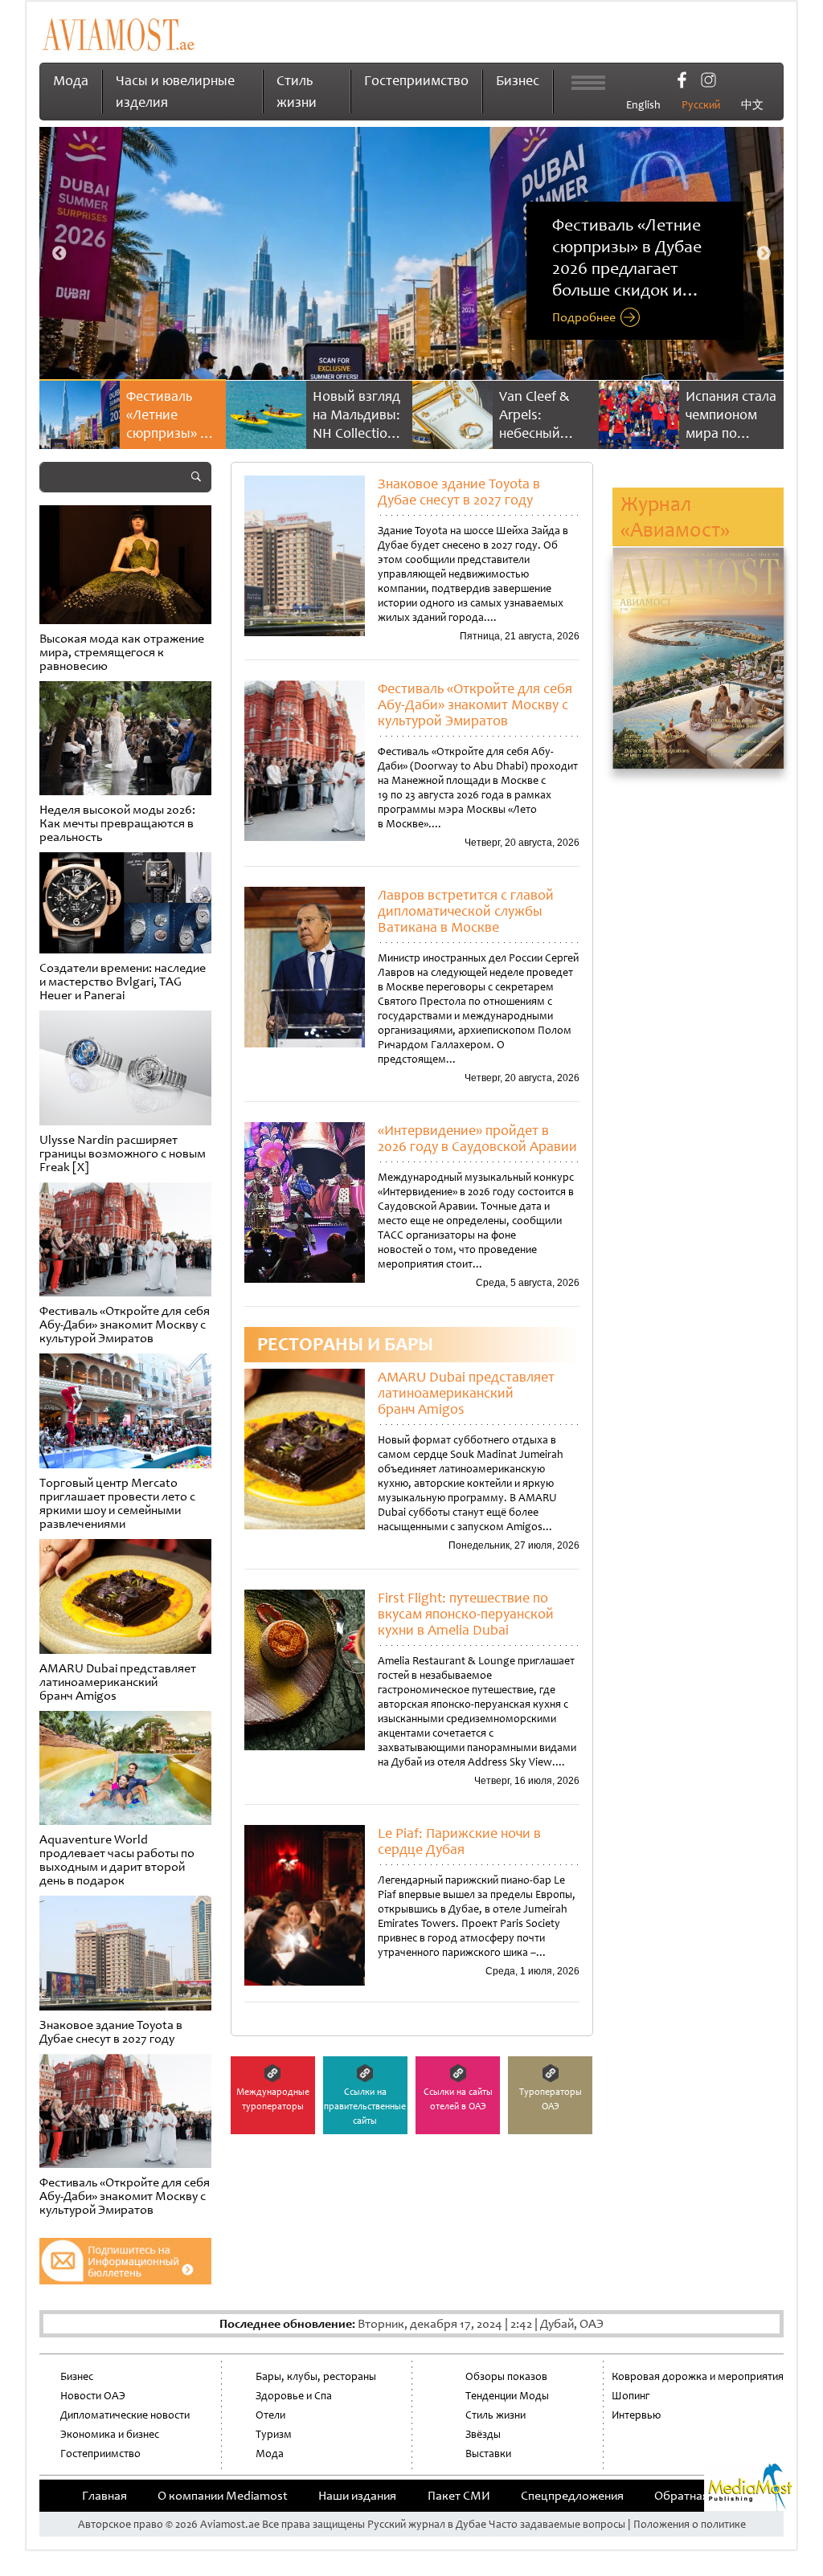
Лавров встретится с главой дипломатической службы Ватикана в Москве (466, 911)
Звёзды (483, 2434)
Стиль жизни (495, 2415)
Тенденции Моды (507, 2396)
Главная (104, 2496)
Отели (270, 2415)
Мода (71, 80)
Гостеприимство (416, 80)
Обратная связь (698, 2496)
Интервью (636, 2415)
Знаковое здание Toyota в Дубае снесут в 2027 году (459, 492)
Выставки (488, 2454)
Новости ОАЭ (93, 2396)
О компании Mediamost (223, 2496)
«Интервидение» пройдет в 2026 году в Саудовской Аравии (477, 1138)
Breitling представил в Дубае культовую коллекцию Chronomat (732, 442)
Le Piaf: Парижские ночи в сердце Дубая (459, 1841)
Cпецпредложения (572, 2496)
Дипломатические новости (125, 2415)
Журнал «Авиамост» (675, 516)
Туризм (274, 2434)
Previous (59, 254)
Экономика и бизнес (110, 2434)
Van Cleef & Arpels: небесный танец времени (352, 433)
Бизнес (518, 80)
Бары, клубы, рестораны (316, 2376)
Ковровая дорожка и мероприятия (698, 2376)
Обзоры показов (506, 2376)
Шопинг (631, 2396)
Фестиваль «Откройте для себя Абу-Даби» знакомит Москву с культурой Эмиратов (475, 704)
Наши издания (357, 2496)
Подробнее (584, 318)
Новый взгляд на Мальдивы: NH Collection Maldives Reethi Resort (175, 433)
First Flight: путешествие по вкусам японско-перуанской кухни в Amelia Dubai (466, 1614)
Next (764, 254)
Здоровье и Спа (294, 2396)
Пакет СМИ (459, 2496)
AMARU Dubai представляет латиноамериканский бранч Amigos (466, 1393)
